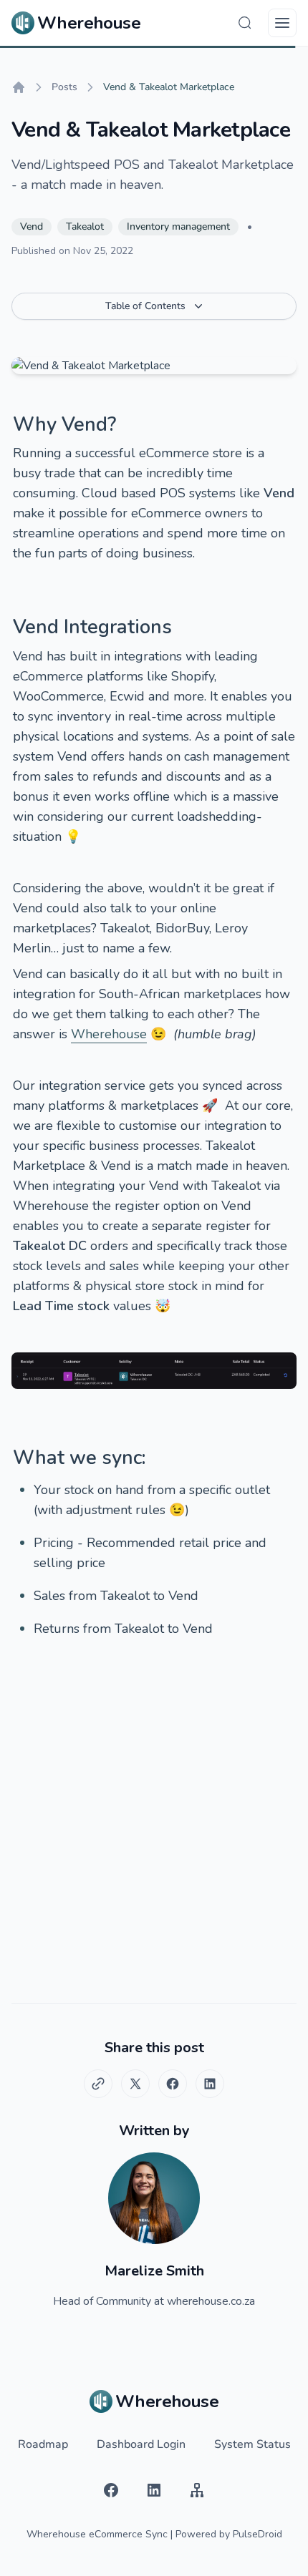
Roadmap (43, 2444)
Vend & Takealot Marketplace (169, 87)
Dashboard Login (141, 2444)
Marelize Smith (154, 2271)
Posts (64, 87)
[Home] (19, 87)
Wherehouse (109, 1034)
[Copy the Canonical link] (98, 2084)
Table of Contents (145, 306)
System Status (252, 2444)
